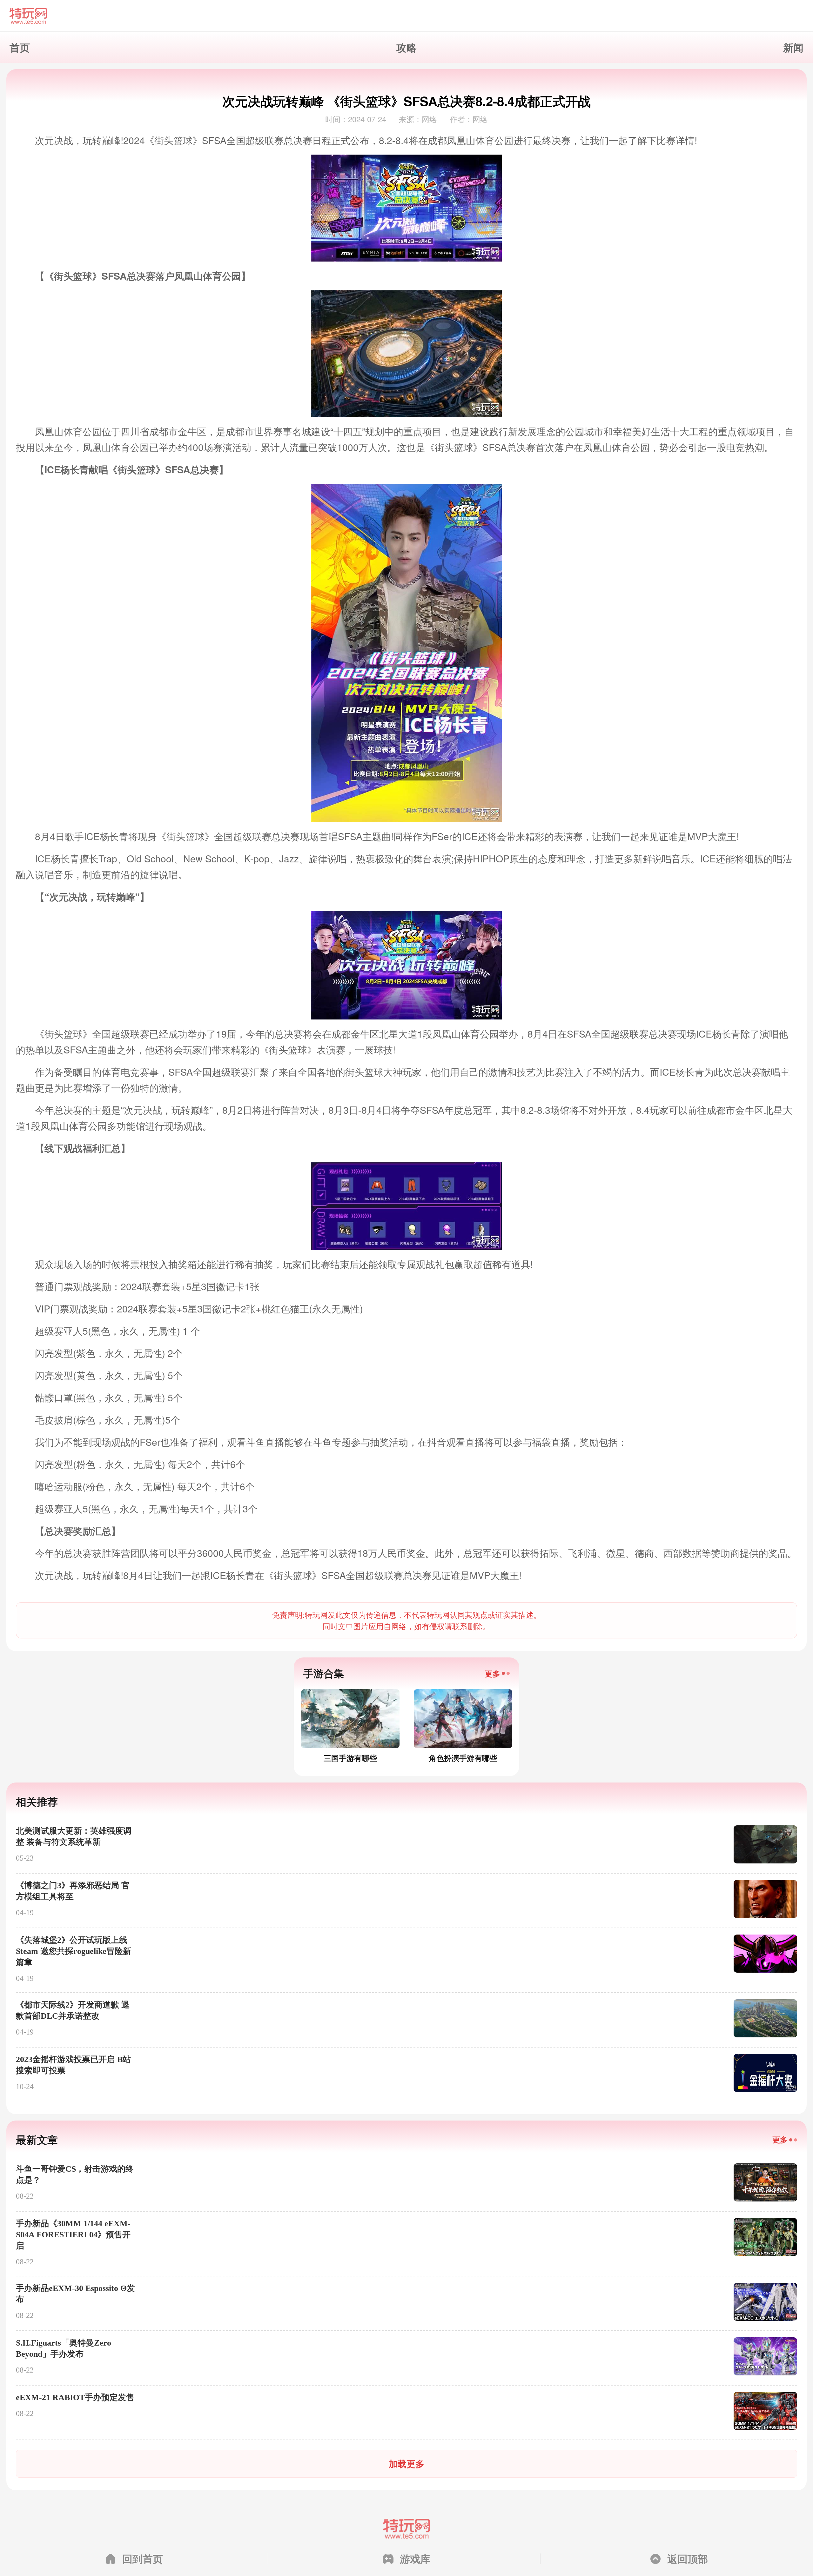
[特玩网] (406, 16)
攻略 (406, 47)
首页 (20, 47)
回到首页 (143, 2559)
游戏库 (415, 2559)
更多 (493, 1673)
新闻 (793, 47)
